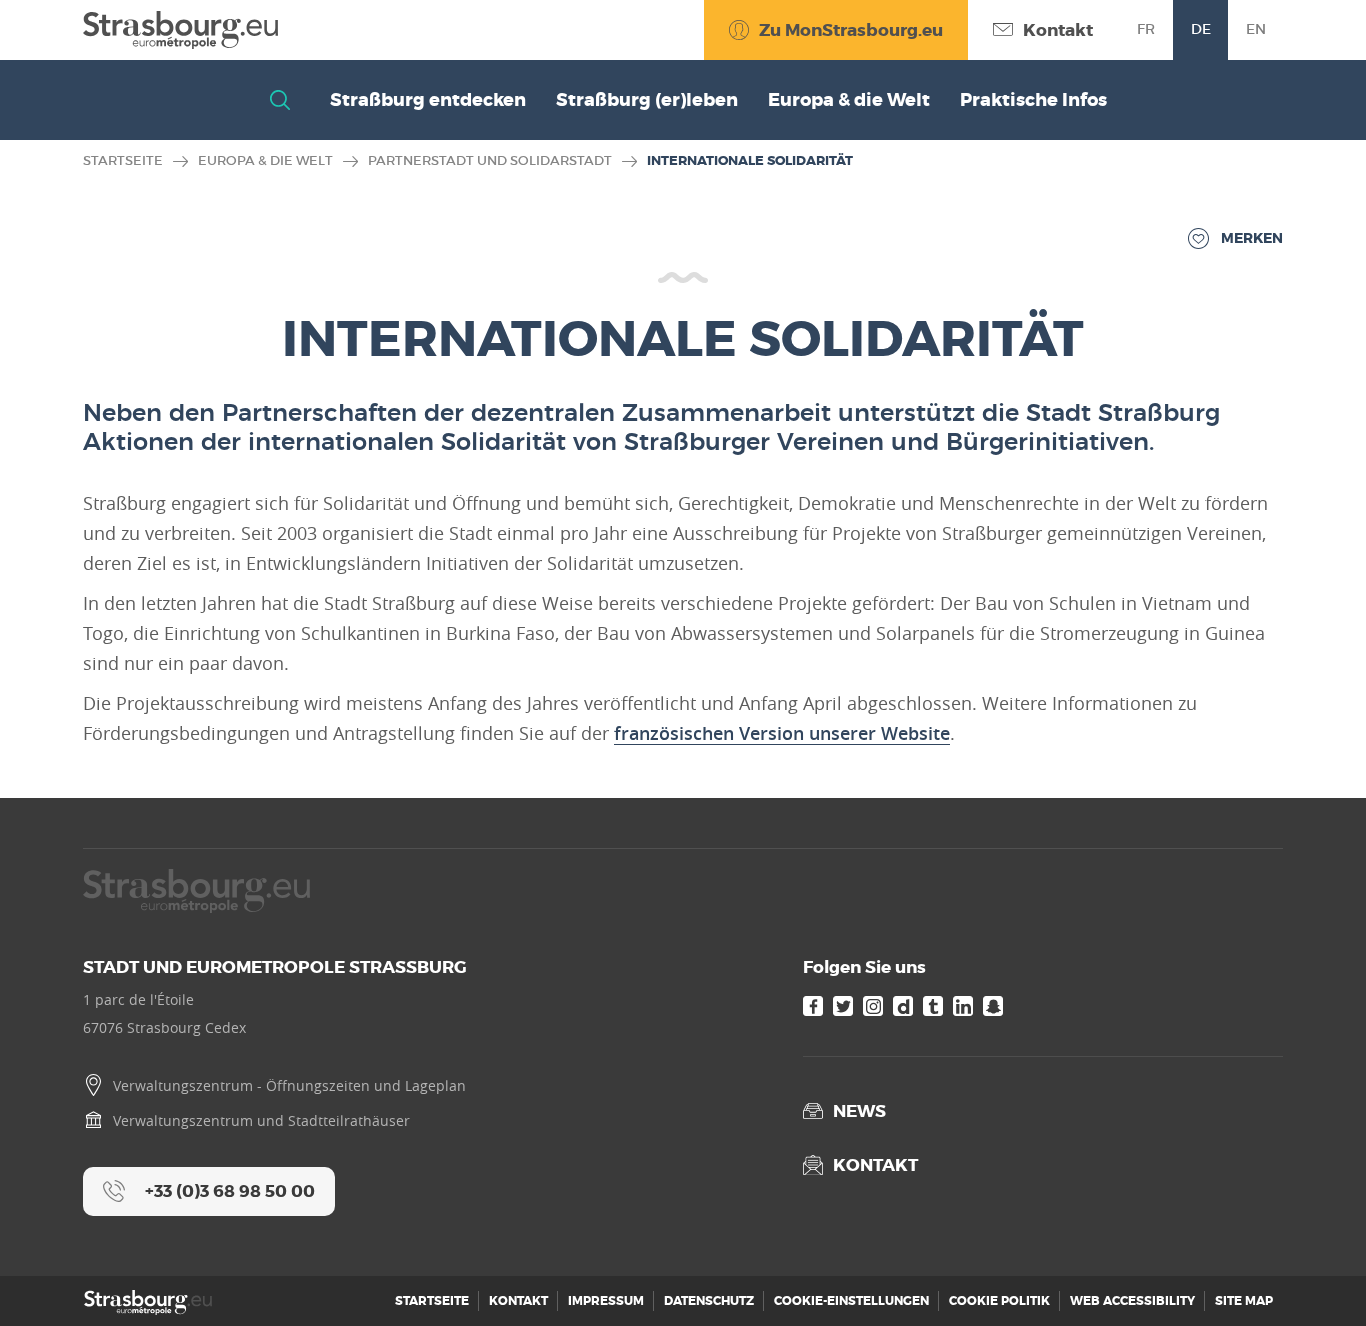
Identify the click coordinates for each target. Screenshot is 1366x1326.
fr (1146, 29)
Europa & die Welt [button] (849, 100)
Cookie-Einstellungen (851, 1301)
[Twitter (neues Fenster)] (843, 1006)
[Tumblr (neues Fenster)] (933, 1006)
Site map (1244, 1301)
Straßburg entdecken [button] (428, 100)
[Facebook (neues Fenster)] (813, 1006)
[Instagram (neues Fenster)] (873, 1006)
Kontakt (518, 1301)
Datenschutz (709, 1301)
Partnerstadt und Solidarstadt (490, 160)
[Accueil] (180, 30)
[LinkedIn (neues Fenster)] (963, 1006)
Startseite (123, 160)
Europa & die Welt (265, 160)
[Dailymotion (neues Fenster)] (903, 1006)
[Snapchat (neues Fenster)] (993, 1006)
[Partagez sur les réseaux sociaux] (1311, 1271)
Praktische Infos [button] (1033, 100)
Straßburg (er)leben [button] (647, 100)
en (1256, 29)
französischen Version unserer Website (782, 733)
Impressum (606, 1301)
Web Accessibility (1132, 1301)
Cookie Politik (999, 1301)
